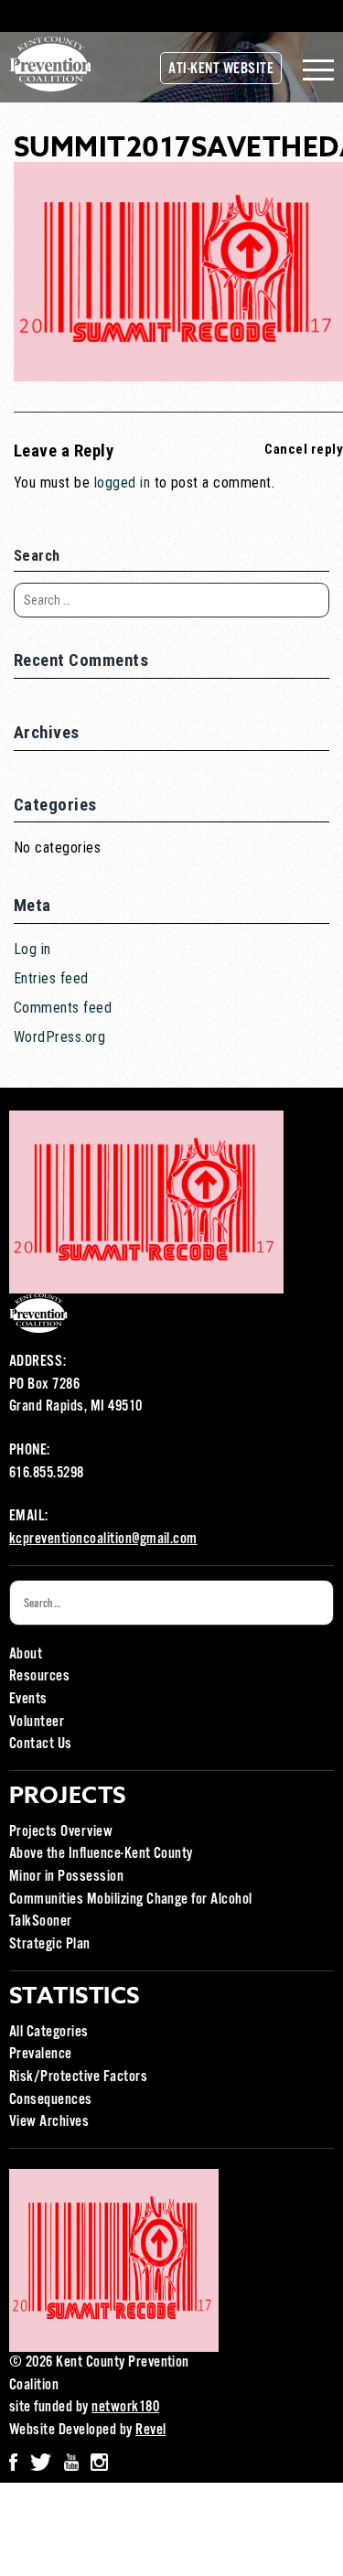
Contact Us (41, 1744)
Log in (32, 949)
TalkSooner (41, 1921)
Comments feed (63, 1008)
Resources (39, 1676)
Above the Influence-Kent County (101, 1854)
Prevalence (41, 2054)
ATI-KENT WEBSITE (221, 69)
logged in (122, 483)
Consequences (51, 2100)
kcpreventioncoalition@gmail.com (103, 1539)
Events (28, 1699)
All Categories (49, 2032)
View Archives (49, 2122)
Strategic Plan (50, 1944)
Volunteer (37, 1722)
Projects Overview (61, 1832)
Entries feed (51, 978)
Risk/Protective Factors (78, 2077)
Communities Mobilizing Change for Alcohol (131, 1900)
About (26, 1654)
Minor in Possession (66, 1877)
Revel (150, 2430)
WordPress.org (59, 1037)
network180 (125, 2407)
